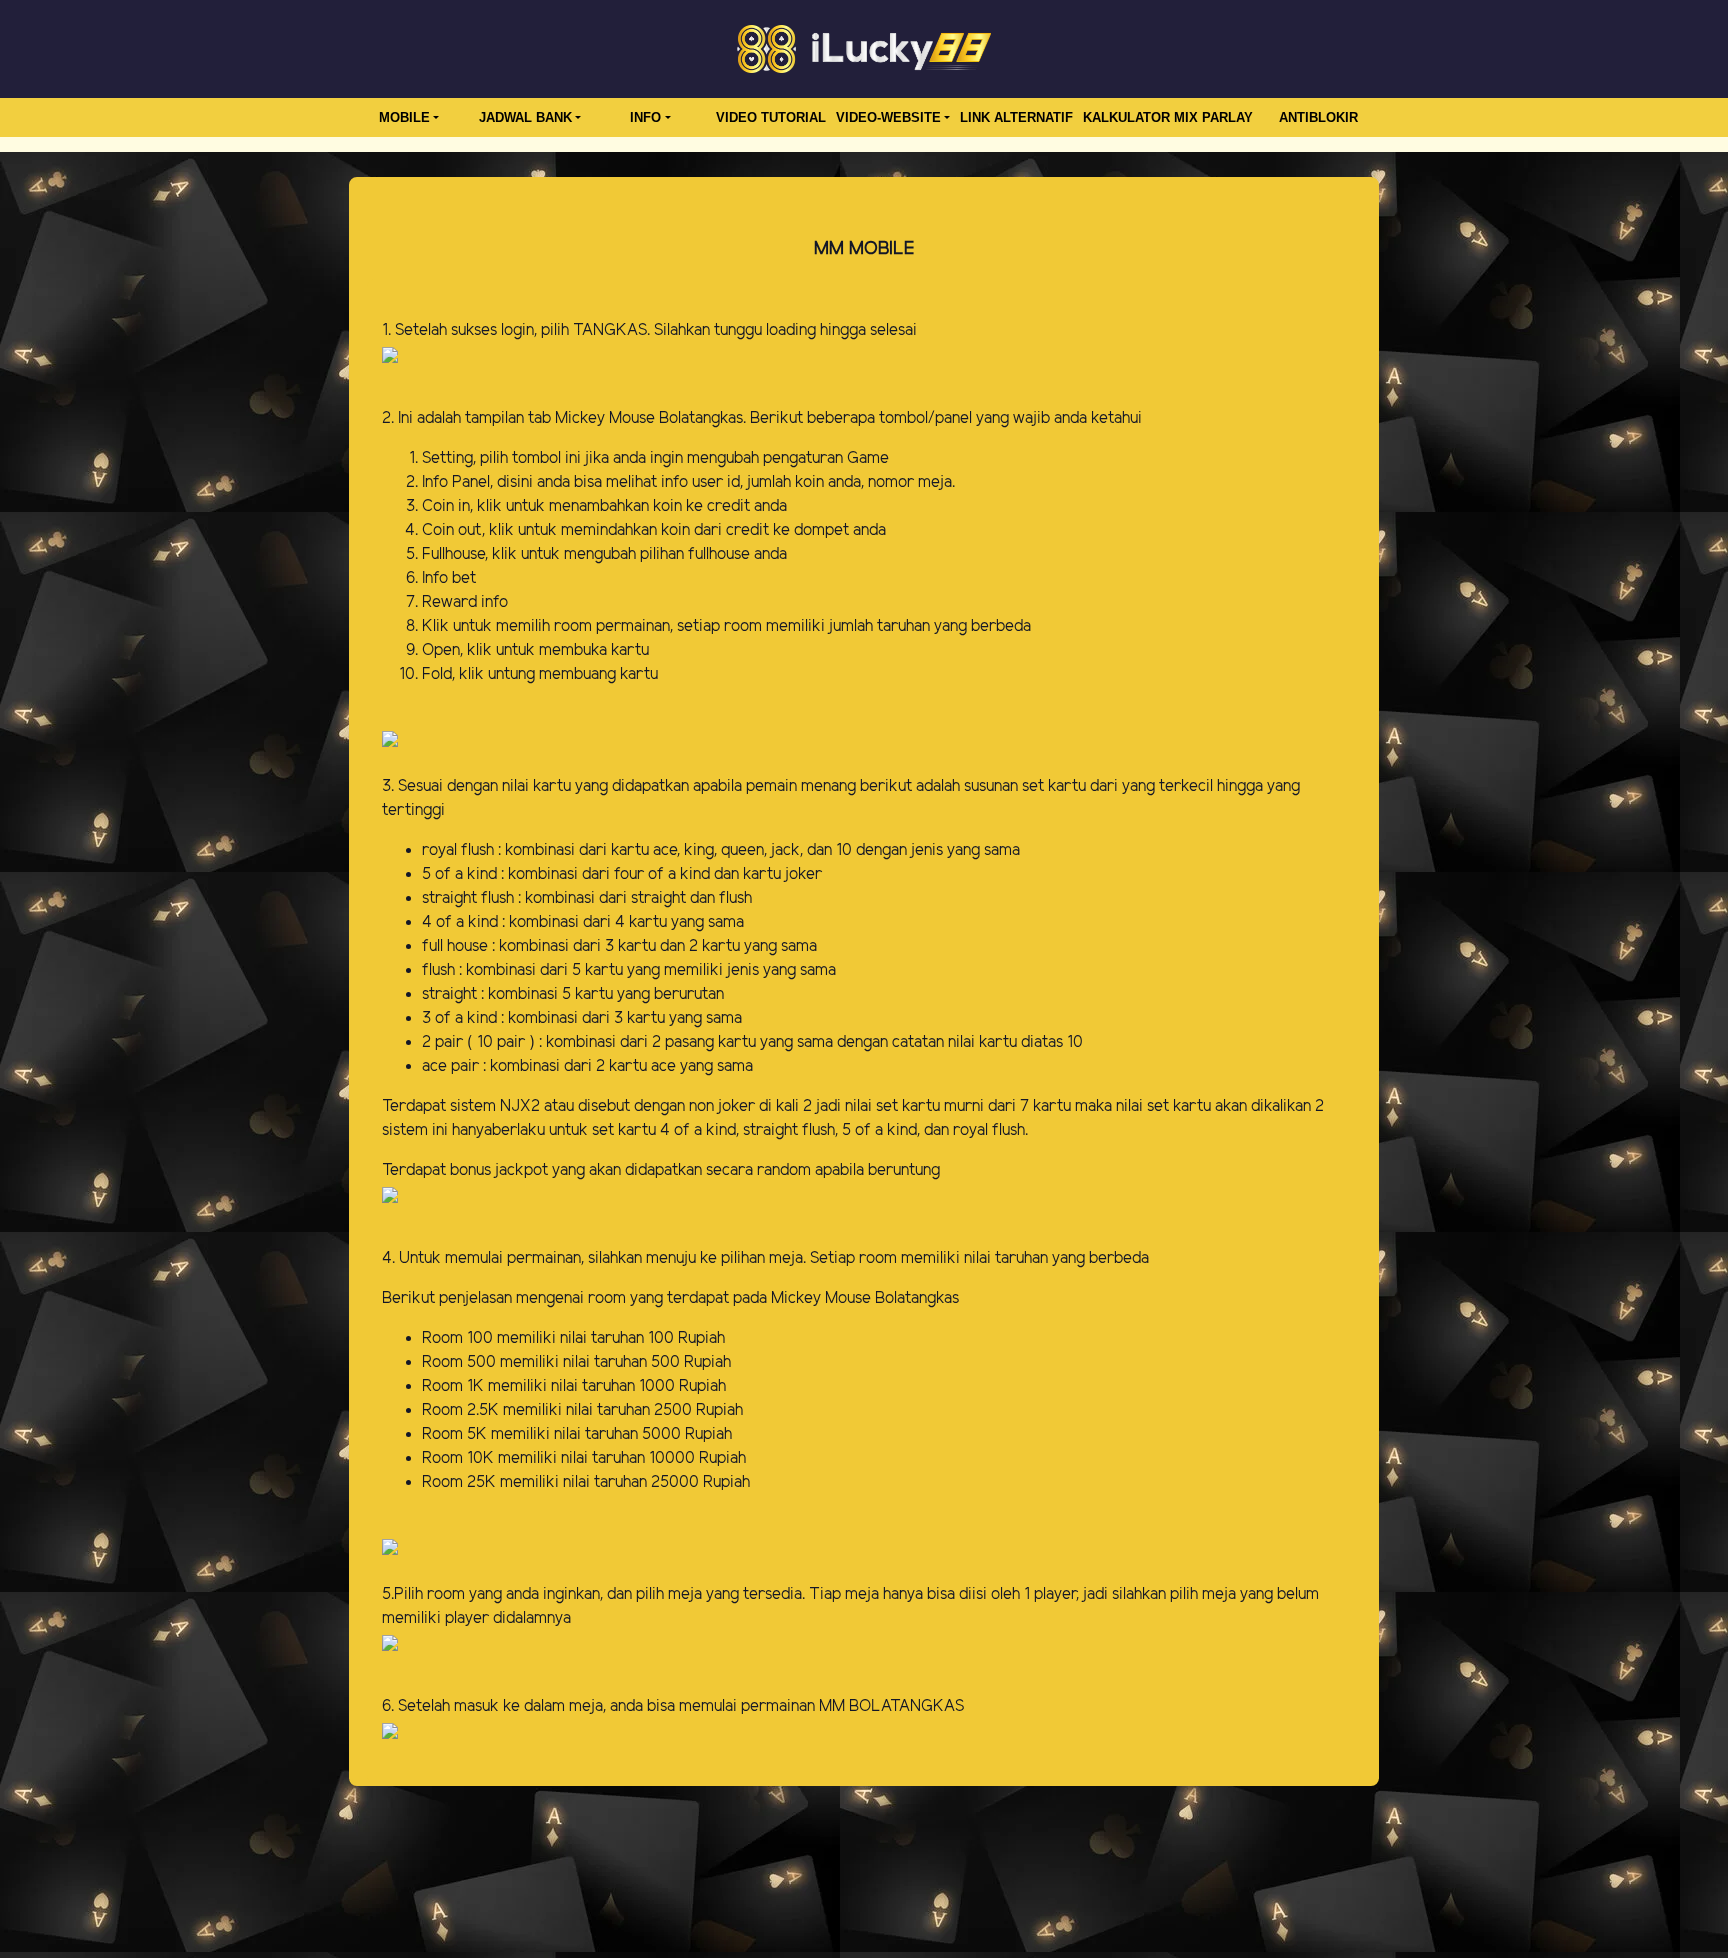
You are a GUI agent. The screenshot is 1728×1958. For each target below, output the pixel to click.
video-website (888, 117)
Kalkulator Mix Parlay (1168, 117)
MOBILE (404, 117)
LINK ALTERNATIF (1016, 117)
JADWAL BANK (525, 117)
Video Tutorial (771, 117)
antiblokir (1318, 117)
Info (645, 117)
